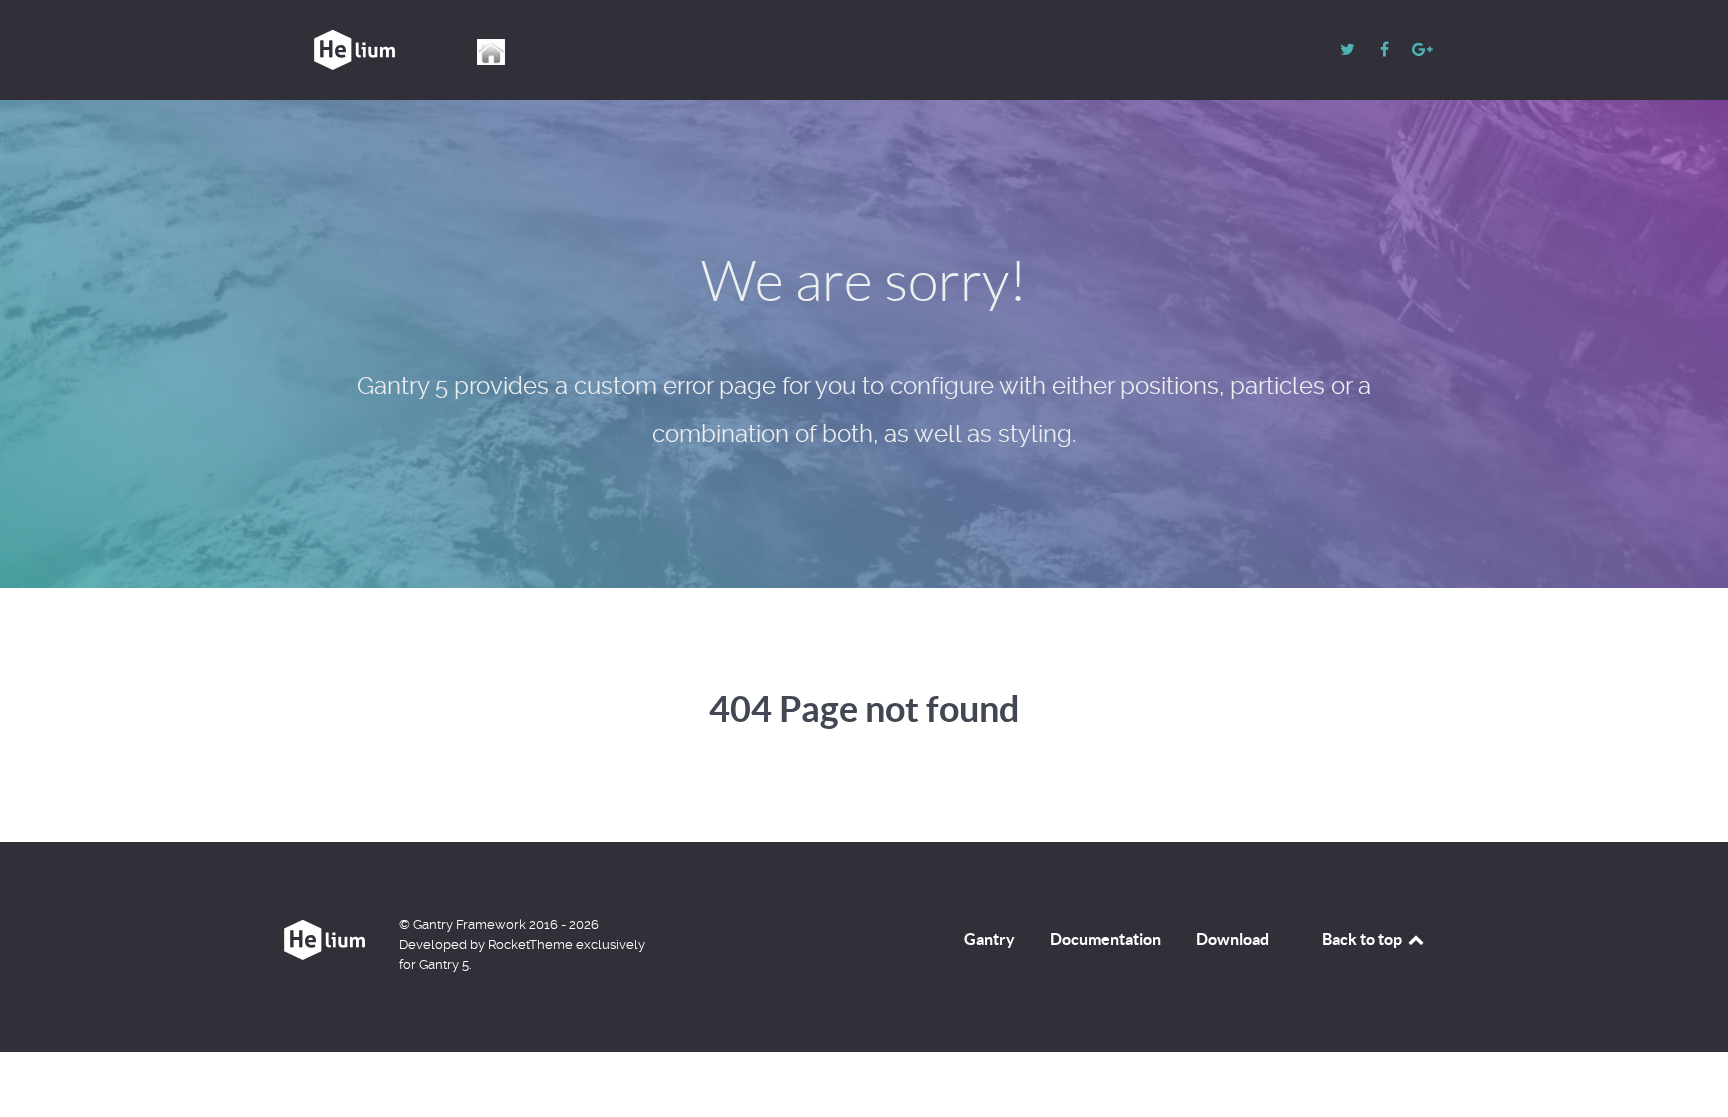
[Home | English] (492, 52)
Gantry (989, 939)
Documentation (1105, 939)
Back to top (1363, 939)
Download (1232, 939)
